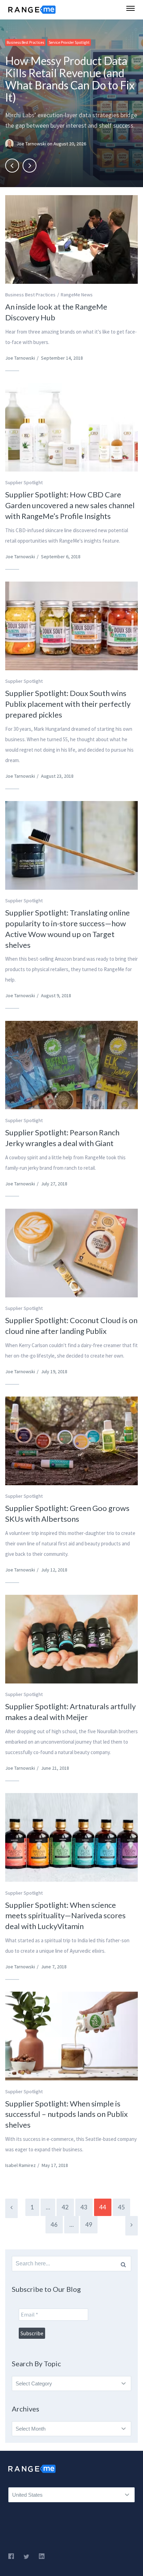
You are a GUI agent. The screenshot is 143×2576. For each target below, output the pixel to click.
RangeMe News (77, 295)
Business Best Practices (25, 42)
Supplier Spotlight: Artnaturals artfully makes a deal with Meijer (70, 1712)
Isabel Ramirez (20, 2165)
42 (65, 2207)
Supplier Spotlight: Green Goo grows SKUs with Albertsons (67, 1513)
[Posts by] (11, 144)
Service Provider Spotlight (69, 42)
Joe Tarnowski (32, 144)
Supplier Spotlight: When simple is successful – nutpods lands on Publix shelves (66, 2114)
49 (89, 2225)
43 (84, 2207)
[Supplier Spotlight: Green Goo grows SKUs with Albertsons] (71, 1441)
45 (121, 2207)
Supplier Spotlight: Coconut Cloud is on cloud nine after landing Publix (71, 1326)
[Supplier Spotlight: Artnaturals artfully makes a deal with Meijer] (71, 1639)
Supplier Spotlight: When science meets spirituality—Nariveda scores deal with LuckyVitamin (65, 1916)
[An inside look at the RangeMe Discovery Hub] (71, 239)
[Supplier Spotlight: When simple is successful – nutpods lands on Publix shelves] (71, 2036)
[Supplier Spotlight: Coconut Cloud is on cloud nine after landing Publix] (71, 1253)
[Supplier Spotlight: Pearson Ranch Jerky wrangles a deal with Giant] (71, 1065)
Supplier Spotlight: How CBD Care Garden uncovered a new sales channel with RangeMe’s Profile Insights (70, 505)
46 (54, 2225)
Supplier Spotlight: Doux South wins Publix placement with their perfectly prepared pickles (68, 704)
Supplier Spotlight (24, 482)
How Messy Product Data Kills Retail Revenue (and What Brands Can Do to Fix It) (70, 79)
